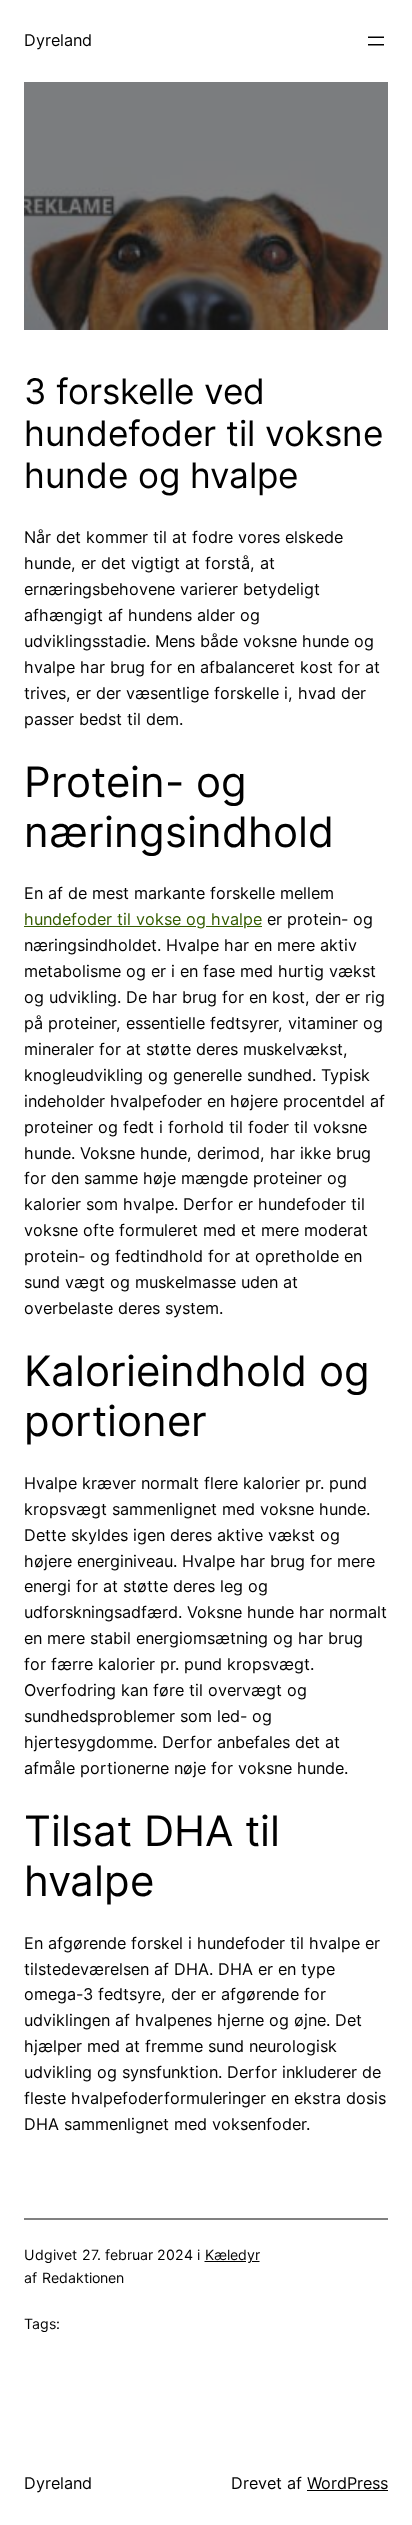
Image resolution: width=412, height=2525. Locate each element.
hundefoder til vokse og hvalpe (143, 919)
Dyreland (58, 40)
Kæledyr (232, 2254)
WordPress (347, 2483)
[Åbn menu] (376, 41)
